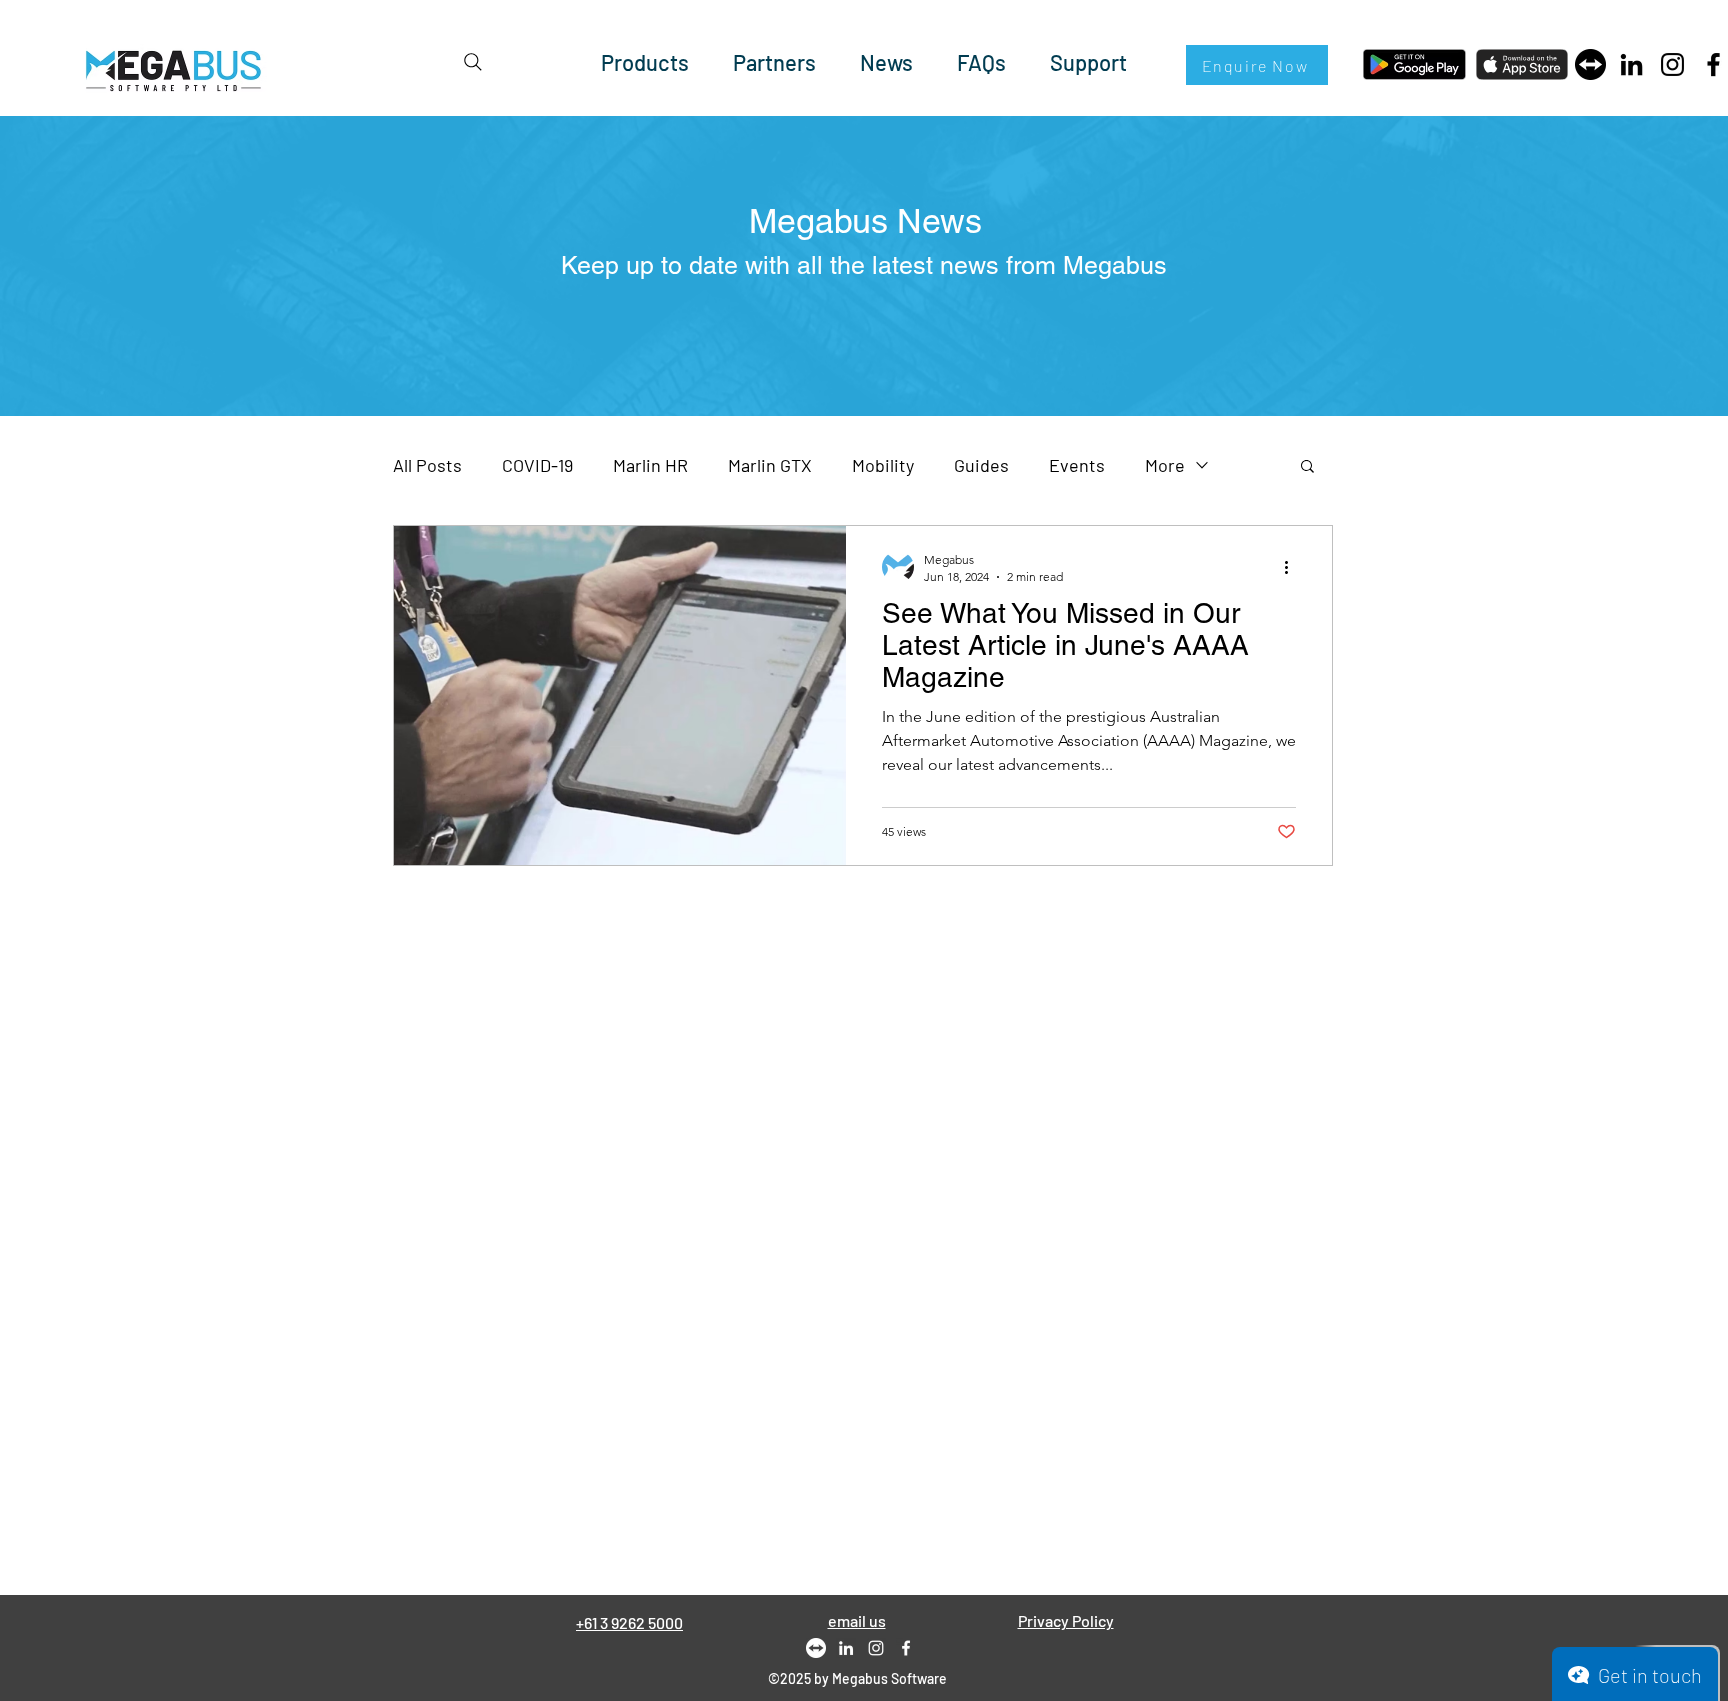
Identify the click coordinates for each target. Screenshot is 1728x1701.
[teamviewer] (1590, 64)
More (1165, 465)
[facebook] (906, 1648)
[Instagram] (1672, 64)
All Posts (427, 465)
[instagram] (876, 1648)
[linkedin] (846, 1648)
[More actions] (1293, 567)
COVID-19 (537, 465)
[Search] (473, 62)
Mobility (883, 465)
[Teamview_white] (816, 1648)
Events (1077, 465)
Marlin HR (650, 465)
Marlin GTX (770, 465)
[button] (1307, 467)
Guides (981, 465)
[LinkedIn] (1631, 64)
